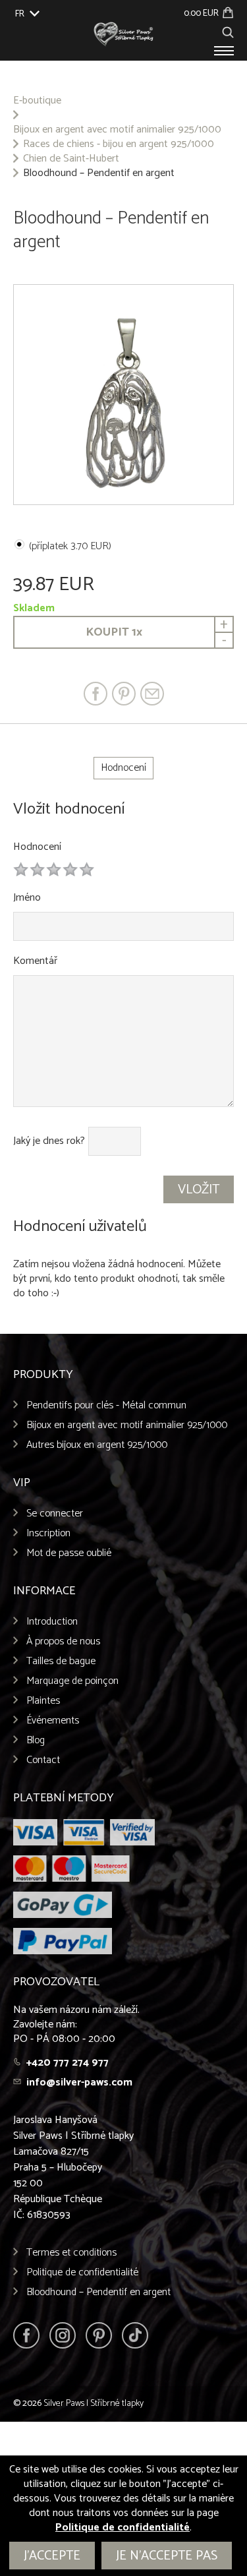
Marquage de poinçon (72, 1681)
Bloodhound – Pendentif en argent (98, 2292)
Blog (36, 1740)
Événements (53, 1721)
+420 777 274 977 (68, 2063)
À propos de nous (63, 1641)
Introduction (52, 1622)
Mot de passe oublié (69, 1553)
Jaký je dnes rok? (49, 1141)
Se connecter (55, 1513)
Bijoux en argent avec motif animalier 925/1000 (117, 130)
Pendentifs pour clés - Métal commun (106, 1405)
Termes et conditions (71, 2253)
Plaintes (43, 1701)
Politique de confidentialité (82, 2272)
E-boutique (37, 101)
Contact (43, 1760)
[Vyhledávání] (228, 31)
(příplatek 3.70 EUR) (70, 546)
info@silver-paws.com (79, 2082)
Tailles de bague (61, 1661)
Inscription (48, 1533)
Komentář (35, 961)
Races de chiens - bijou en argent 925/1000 (119, 144)
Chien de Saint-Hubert (71, 159)
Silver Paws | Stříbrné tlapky (94, 2404)
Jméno (27, 898)
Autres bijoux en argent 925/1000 (97, 1445)
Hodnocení (37, 847)
